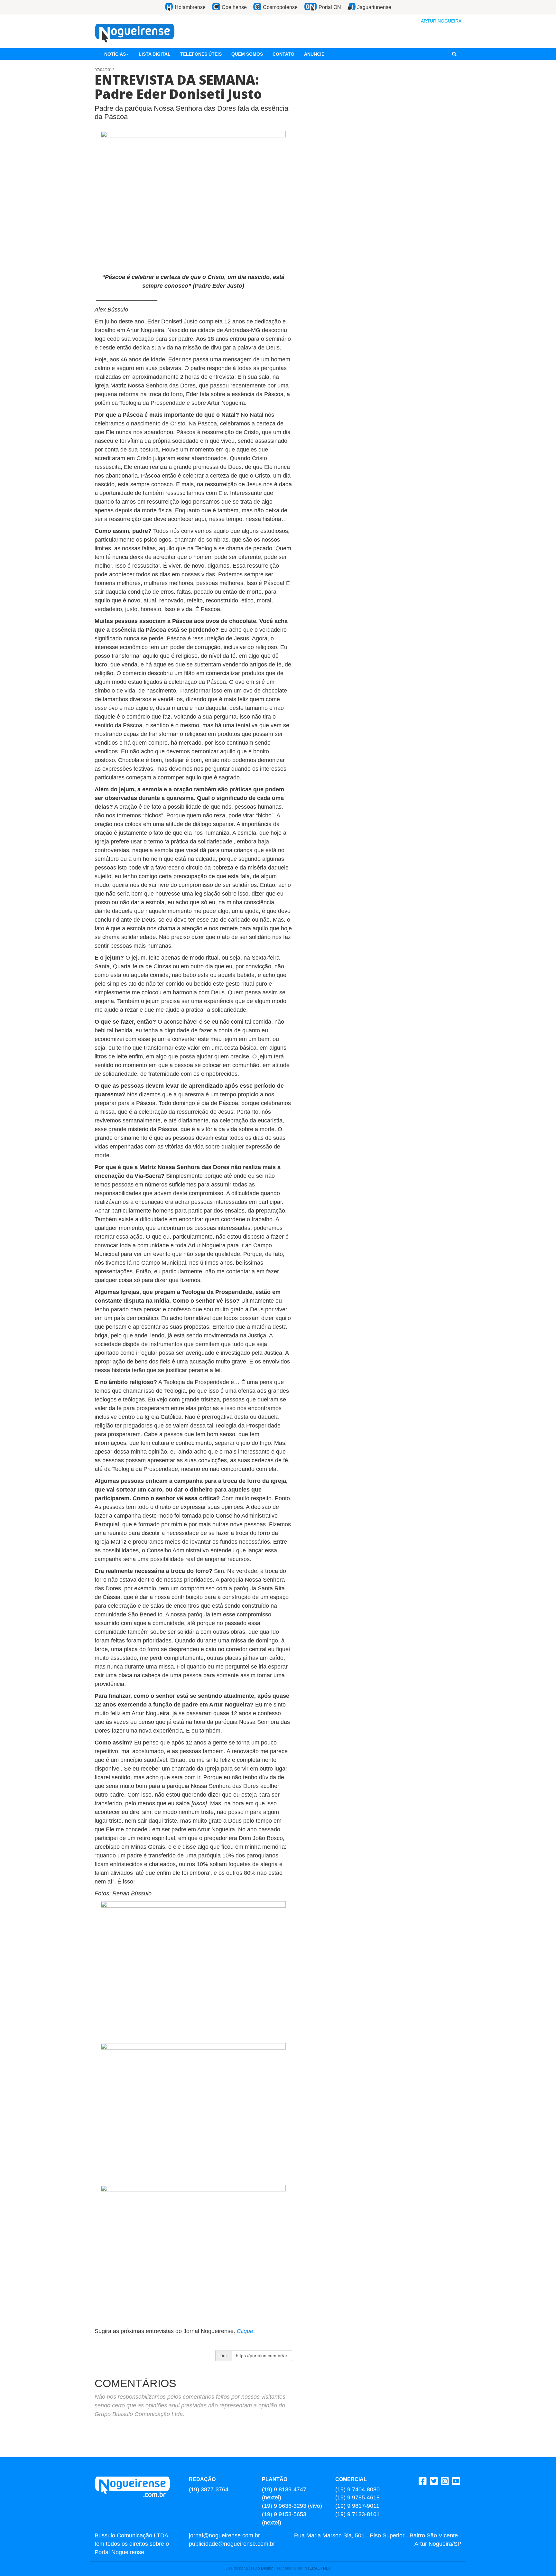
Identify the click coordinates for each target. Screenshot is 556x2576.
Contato (283, 54)
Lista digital (155, 54)
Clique (245, 2331)
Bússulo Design (260, 2568)
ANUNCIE (314, 54)
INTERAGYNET (317, 2568)
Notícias (115, 54)
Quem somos (247, 54)
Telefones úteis (201, 54)
